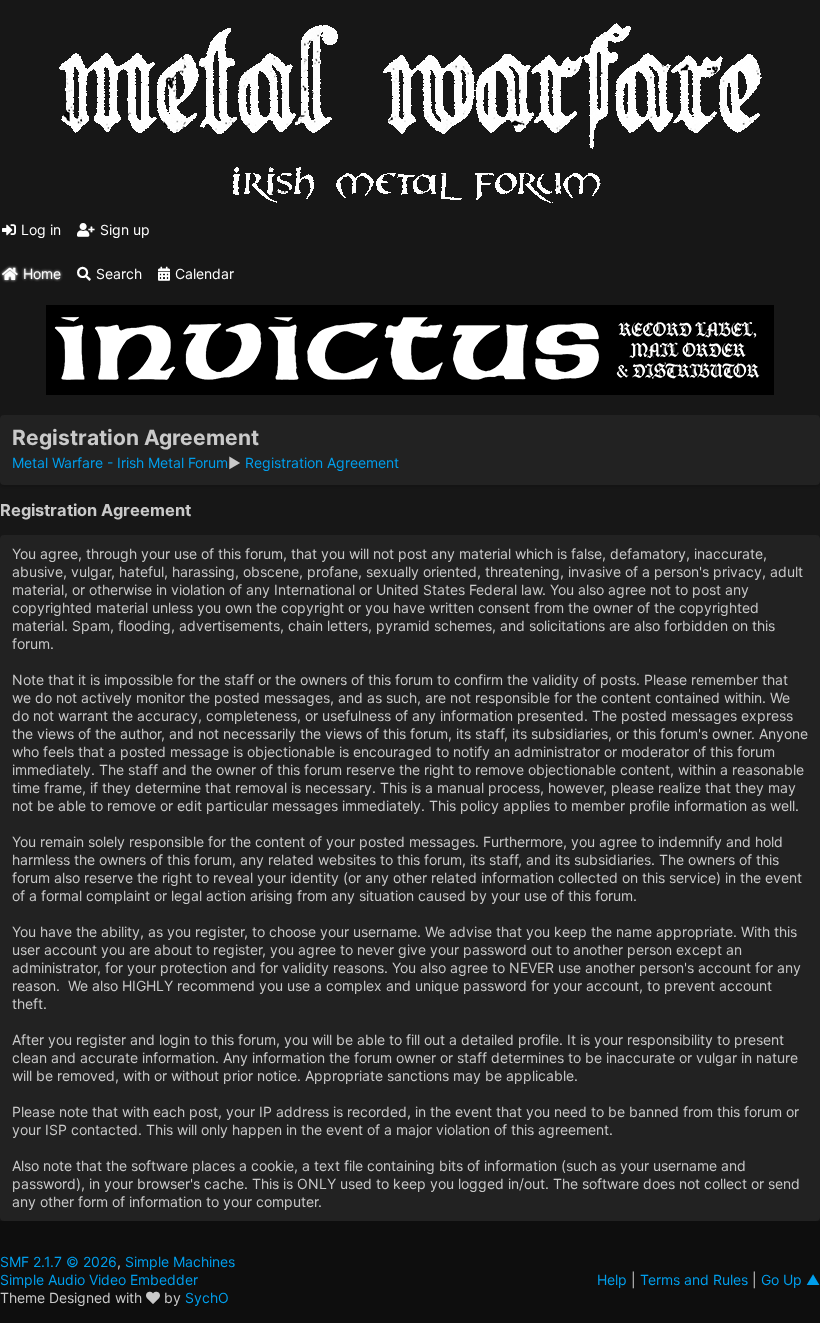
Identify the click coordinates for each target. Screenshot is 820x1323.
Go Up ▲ (790, 1279)
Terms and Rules (694, 1279)
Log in (41, 229)
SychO (207, 1297)
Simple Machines (180, 1261)
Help (612, 1279)
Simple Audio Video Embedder (99, 1279)
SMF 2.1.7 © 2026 (58, 1261)
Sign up (125, 229)
